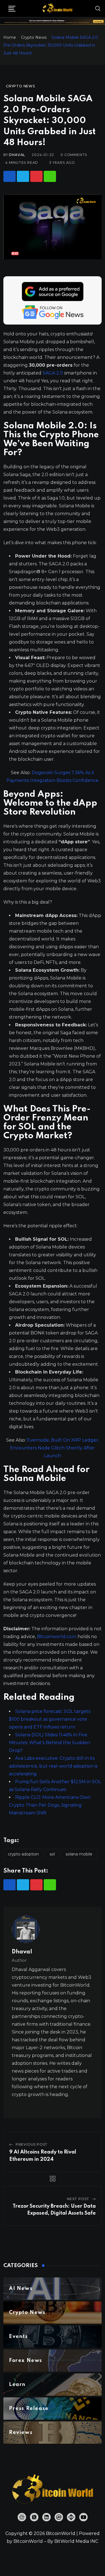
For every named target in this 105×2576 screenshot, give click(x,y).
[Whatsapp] (50, 176)
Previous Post (32, 2144)
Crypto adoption (23, 1854)
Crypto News (34, 37)
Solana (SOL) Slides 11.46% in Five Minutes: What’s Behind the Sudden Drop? (50, 1743)
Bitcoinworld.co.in (57, 1637)
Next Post (78, 2199)
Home (10, 37)
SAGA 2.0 (53, 373)
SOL (52, 1854)
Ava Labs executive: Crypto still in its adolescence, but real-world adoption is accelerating (53, 1766)
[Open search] (98, 8)
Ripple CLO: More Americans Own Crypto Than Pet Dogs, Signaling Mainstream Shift (50, 1805)
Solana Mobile (79, 1854)
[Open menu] (12, 9)
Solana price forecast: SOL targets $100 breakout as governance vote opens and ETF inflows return (50, 1719)
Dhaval (17, 155)
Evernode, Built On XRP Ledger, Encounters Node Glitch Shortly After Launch (55, 1448)
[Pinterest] (36, 176)
